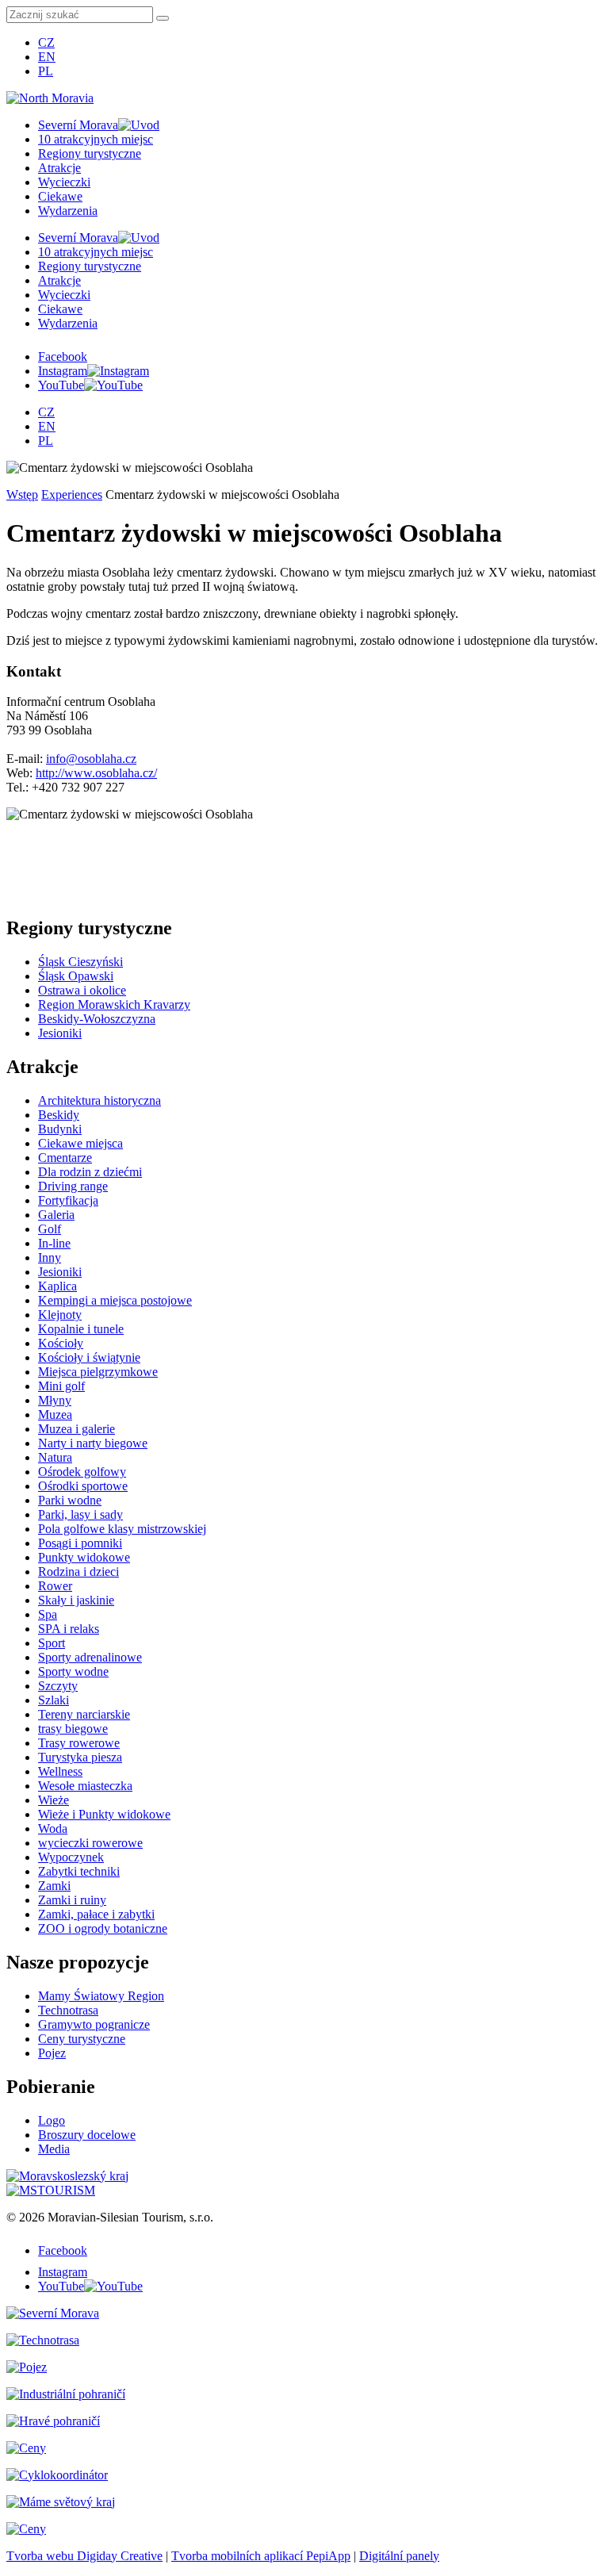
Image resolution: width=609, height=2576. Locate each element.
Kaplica (57, 1286)
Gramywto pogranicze (94, 2024)
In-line (54, 1243)
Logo (52, 2120)
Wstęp (22, 494)
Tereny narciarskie (84, 1714)
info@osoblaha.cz (91, 759)
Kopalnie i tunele (81, 1329)
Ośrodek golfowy (82, 1472)
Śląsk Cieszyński (80, 962)
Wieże (54, 1800)
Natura (55, 1457)
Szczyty (58, 1686)
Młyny (55, 1400)
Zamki (54, 1886)
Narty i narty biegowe (93, 1443)
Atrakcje (59, 168)
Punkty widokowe (84, 1557)
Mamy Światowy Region (101, 1996)
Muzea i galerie (77, 1429)
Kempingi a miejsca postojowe (115, 1300)
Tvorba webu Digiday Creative (84, 2556)
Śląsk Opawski (76, 976)
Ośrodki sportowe (83, 1486)
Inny (50, 1257)
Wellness (60, 1771)
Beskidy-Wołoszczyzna (97, 1019)
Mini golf (61, 1386)
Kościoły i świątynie (89, 1357)
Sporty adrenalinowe (90, 1657)
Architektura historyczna (100, 1100)
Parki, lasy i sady (80, 1514)
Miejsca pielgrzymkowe (98, 1372)
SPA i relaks (69, 1629)
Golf (50, 1229)
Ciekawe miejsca (80, 1143)
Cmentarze (65, 1158)
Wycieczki (64, 182)
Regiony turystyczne (90, 153)
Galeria (56, 1215)
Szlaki (54, 1700)
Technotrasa (68, 2010)
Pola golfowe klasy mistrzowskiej (122, 1529)
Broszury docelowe (87, 2135)
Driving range (73, 1186)
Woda (53, 1828)
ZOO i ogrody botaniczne (103, 1928)
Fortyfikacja (68, 1200)
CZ (46, 42)
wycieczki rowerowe (90, 1843)
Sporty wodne (73, 1671)
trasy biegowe (73, 1729)
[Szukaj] (163, 18)
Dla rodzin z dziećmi (90, 1172)
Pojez (52, 2053)
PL (46, 71)
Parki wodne (70, 1500)
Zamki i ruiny (72, 1900)
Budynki (60, 1129)
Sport (52, 1643)
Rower (55, 1586)
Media (54, 2149)
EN (47, 57)
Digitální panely (399, 2556)
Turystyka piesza (80, 1757)
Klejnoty (60, 1315)
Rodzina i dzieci (79, 1572)
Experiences (72, 494)
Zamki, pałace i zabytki (96, 1914)
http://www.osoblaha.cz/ (96, 773)
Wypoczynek (71, 1857)
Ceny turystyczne (82, 2039)
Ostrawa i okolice (82, 990)
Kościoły (61, 1343)
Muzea (55, 1414)
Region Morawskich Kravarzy (114, 1004)
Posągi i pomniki (80, 1543)
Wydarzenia (68, 211)
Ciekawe (60, 196)
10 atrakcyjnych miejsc (96, 139)
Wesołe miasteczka (85, 1786)
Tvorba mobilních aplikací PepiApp (261, 2556)
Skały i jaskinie (76, 1600)
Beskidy (59, 1115)
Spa (48, 1614)
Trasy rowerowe (79, 1743)
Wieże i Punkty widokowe (104, 1814)
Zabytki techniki (79, 1871)
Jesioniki (60, 1033)
